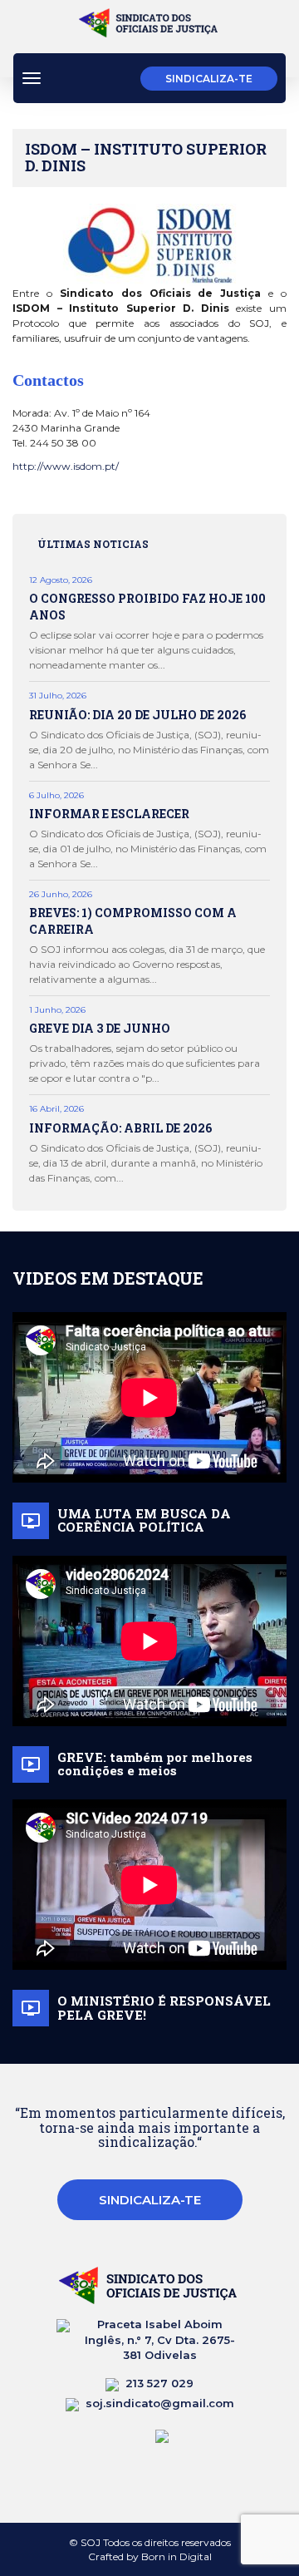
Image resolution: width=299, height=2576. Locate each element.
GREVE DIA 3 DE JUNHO (100, 1028)
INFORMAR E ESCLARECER (109, 814)
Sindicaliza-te (209, 79)
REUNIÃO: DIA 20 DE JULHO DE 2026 (137, 715)
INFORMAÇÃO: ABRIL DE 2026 (120, 1128)
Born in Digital (176, 2556)
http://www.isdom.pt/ (66, 466)
